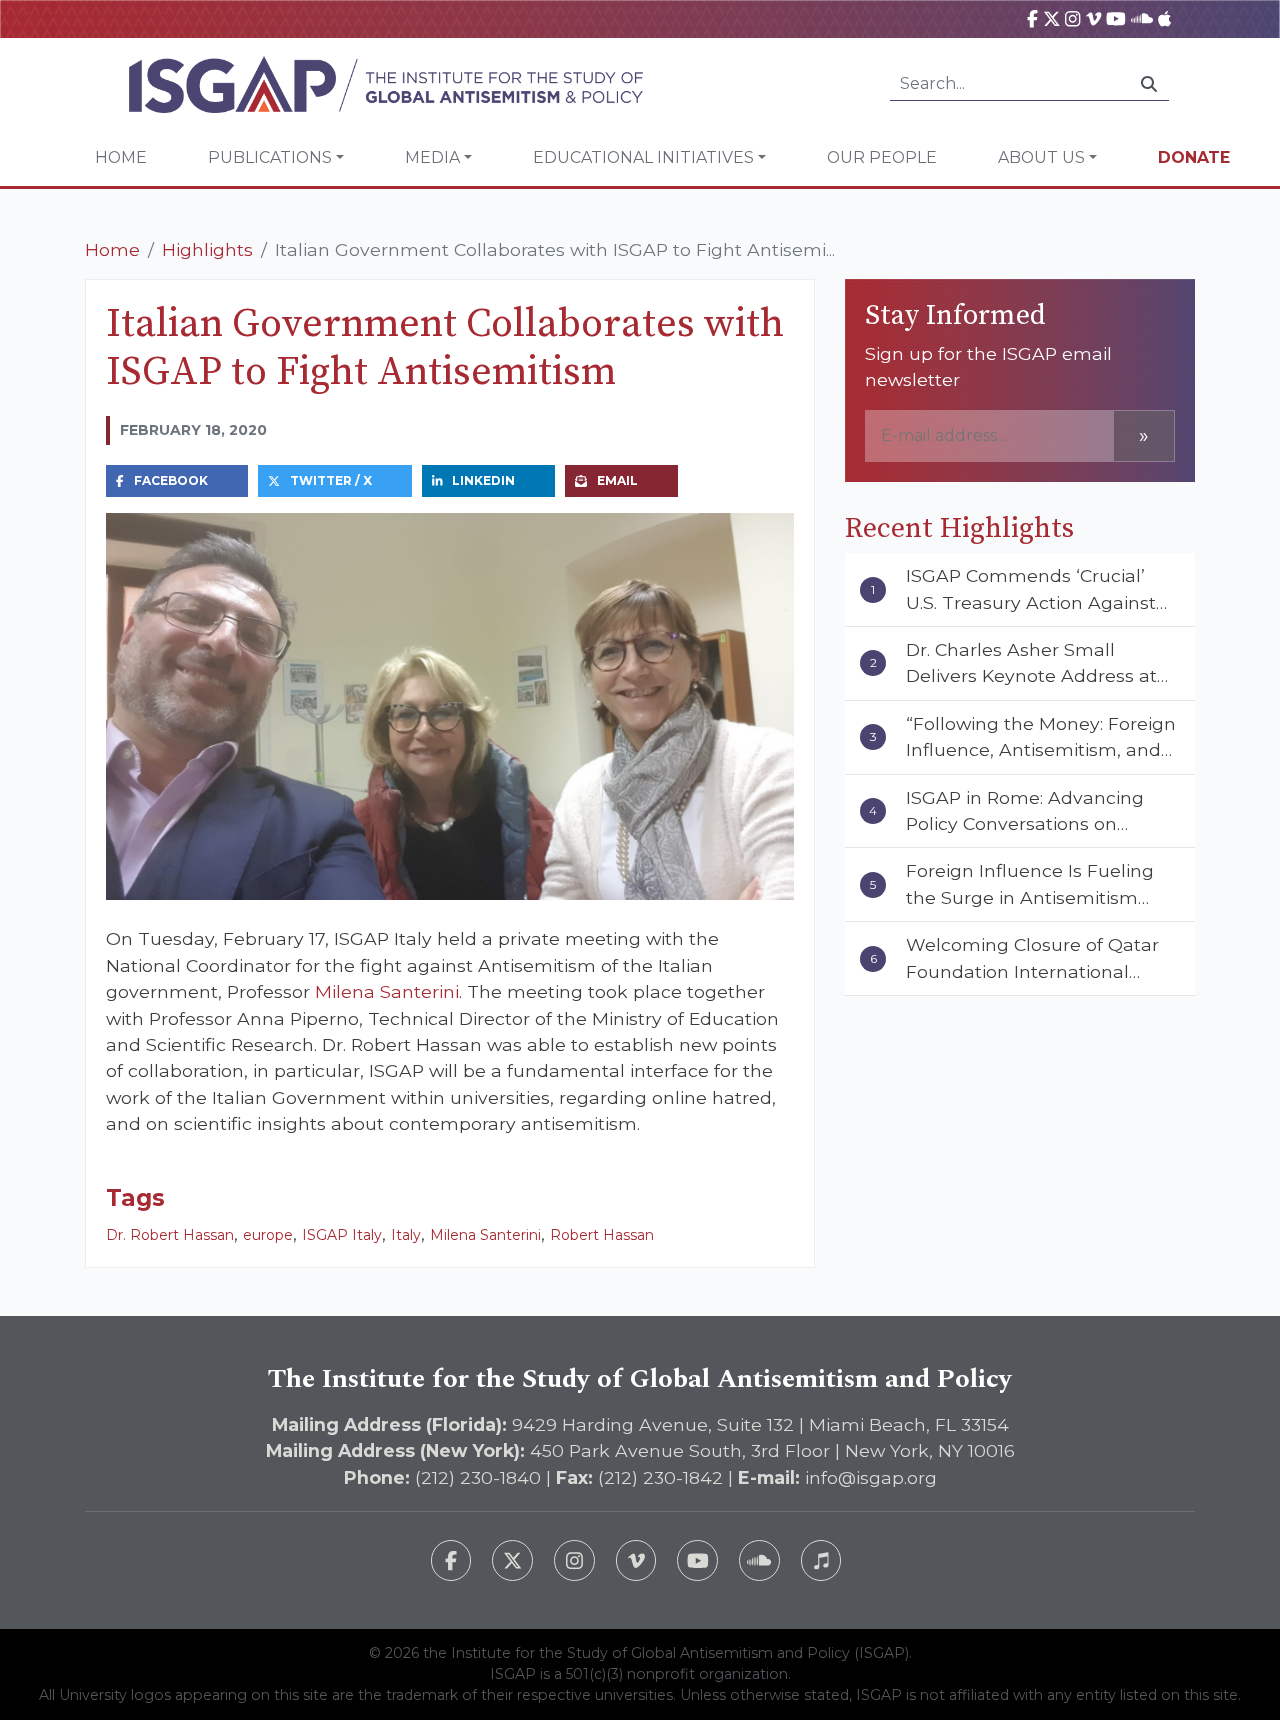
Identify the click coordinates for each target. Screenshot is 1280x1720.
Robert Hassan (602, 1235)
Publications (270, 157)
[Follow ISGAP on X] (512, 1560)
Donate (1194, 157)
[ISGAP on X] (1052, 18)
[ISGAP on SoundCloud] (1142, 18)
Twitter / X (331, 480)
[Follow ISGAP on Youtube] (697, 1560)
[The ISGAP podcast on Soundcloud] (759, 1560)
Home (121, 157)
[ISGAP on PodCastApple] (1164, 18)
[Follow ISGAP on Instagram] (574, 1560)
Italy (406, 1235)
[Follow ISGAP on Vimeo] (636, 1560)
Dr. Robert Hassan (170, 1235)
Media (432, 157)
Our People (882, 157)
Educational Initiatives (643, 157)
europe (268, 1235)
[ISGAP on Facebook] (1032, 18)
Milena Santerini (387, 991)
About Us (1041, 157)
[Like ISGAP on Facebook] (451, 1560)
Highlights (207, 249)
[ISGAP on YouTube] (1116, 18)
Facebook (171, 480)
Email (617, 480)
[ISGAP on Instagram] (1072, 18)
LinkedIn (483, 480)
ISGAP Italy (342, 1235)
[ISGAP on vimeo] (1093, 18)
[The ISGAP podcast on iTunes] (821, 1560)
